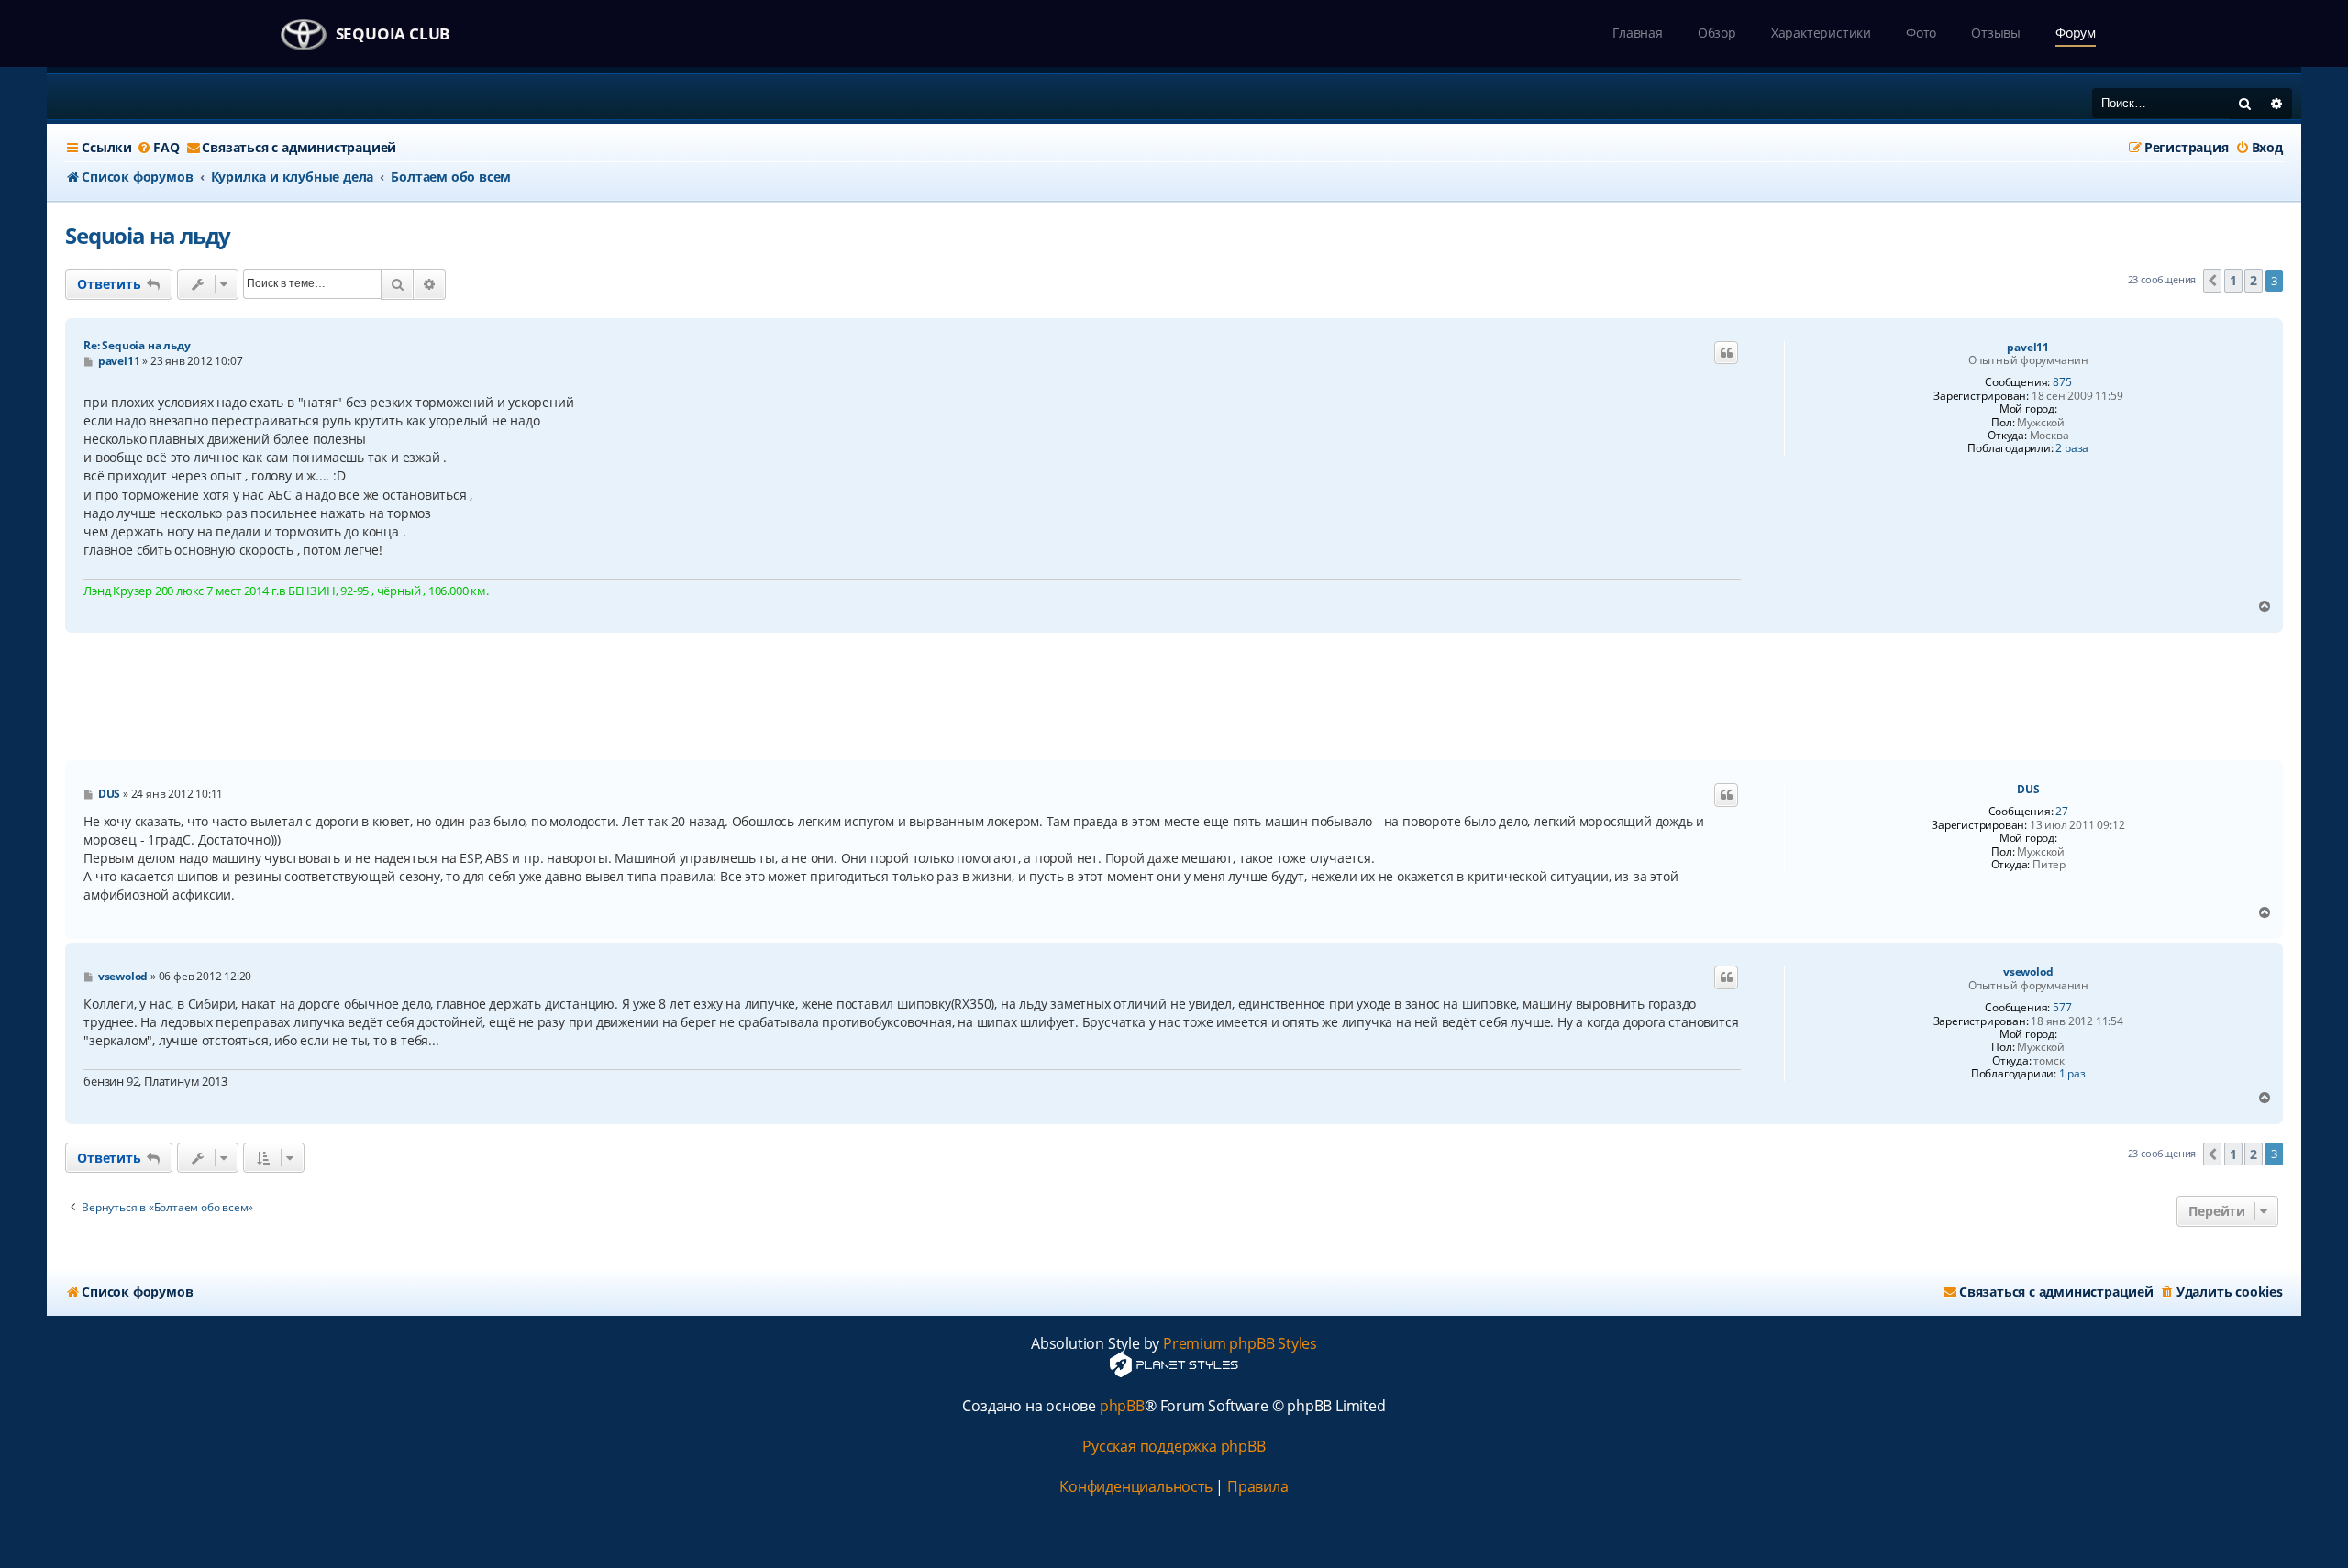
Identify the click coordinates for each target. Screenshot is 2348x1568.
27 (2062, 812)
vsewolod (2028, 972)
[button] (2212, 281)
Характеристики (1821, 33)
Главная (1638, 33)
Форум (2076, 33)
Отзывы (1996, 33)
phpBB (1122, 1406)
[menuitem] (158, 148)
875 (2062, 382)
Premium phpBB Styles (1240, 1344)
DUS (2028, 790)
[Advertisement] (1174, 697)
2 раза (2072, 448)
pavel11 (2028, 348)
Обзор (1717, 33)
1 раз (2072, 1074)
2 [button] (2254, 280)
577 (2062, 1008)
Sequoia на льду (148, 235)
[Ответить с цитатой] (1726, 353)
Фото (1921, 33)
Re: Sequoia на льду (137, 345)
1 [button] (2233, 280)
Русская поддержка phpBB (1174, 1447)
